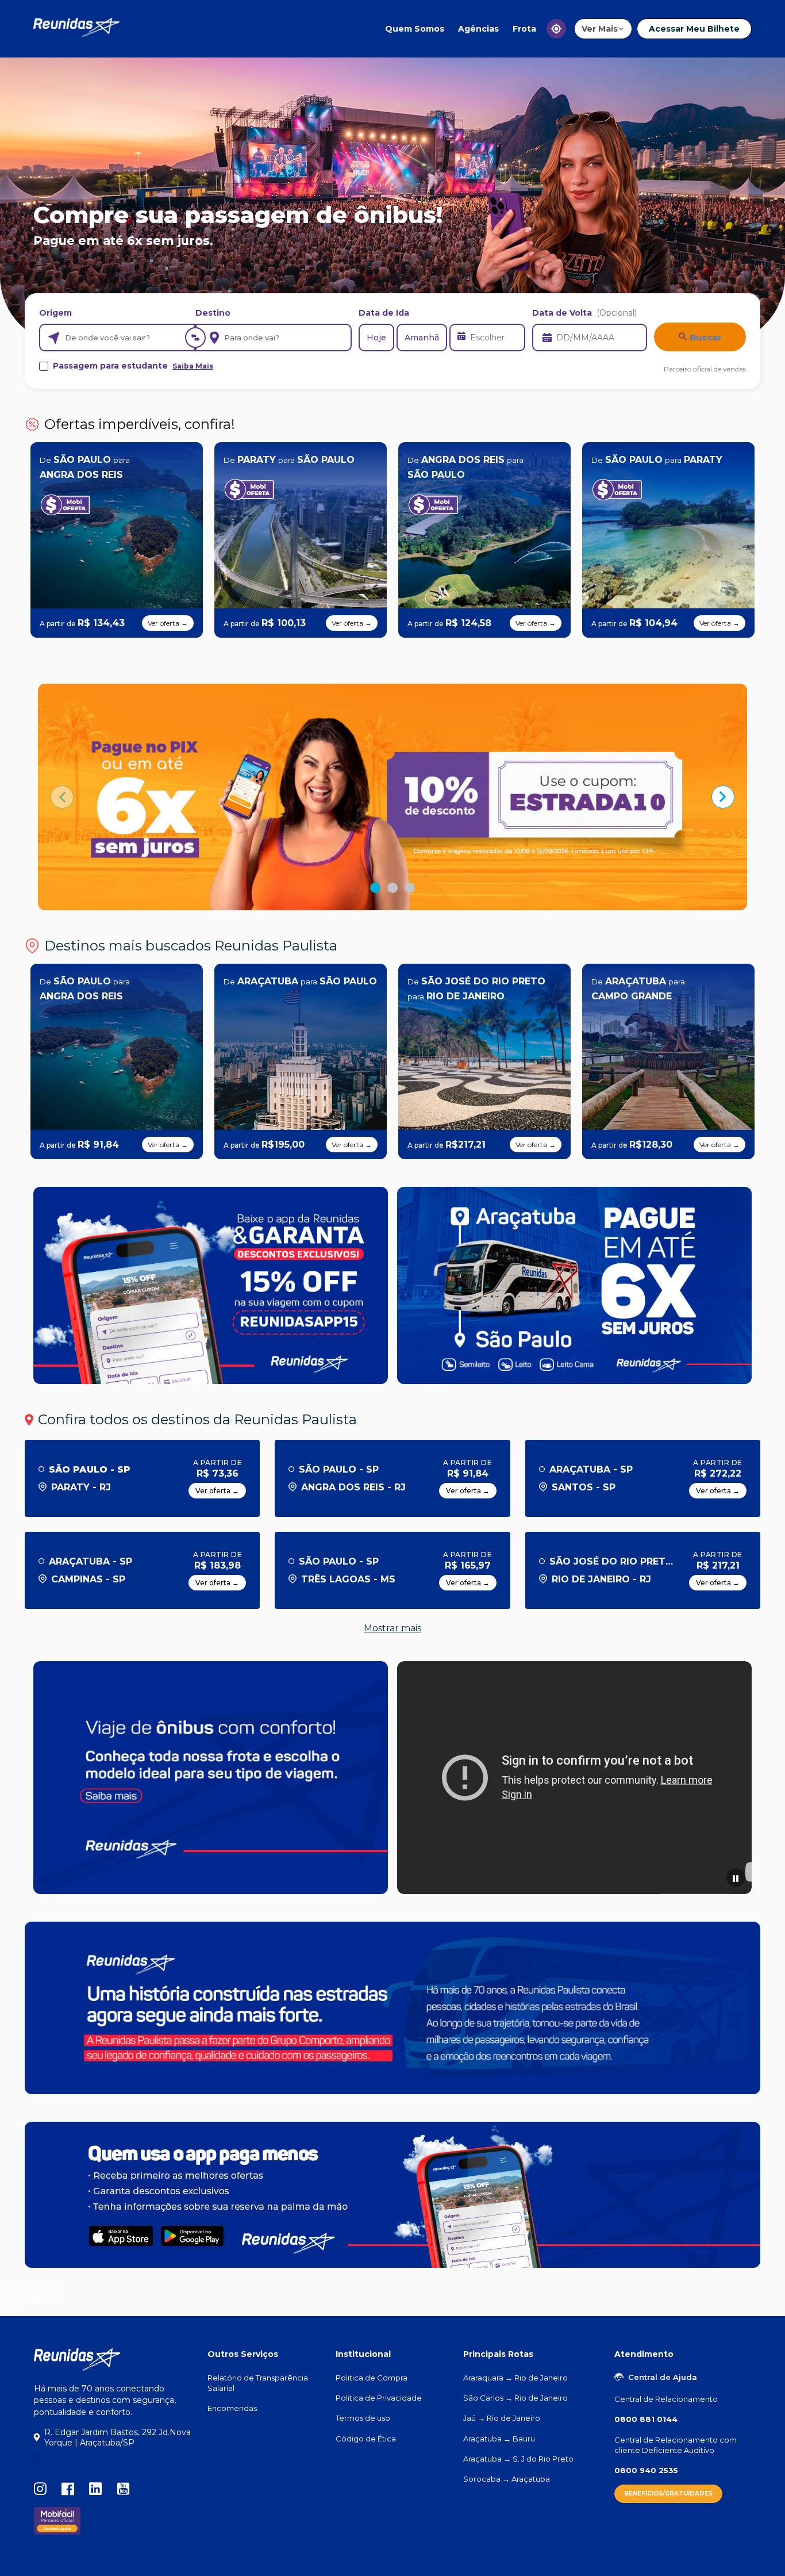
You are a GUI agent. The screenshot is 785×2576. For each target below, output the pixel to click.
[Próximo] (723, 797)
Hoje (376, 338)
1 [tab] (375, 888)
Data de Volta (584, 313)
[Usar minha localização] (556, 29)
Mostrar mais (392, 1628)
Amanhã (422, 338)
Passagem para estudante (133, 366)
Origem (55, 313)
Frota (524, 29)
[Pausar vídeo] (736, 1878)
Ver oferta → (168, 623)
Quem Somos (415, 29)
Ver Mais (600, 29)
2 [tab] (392, 888)
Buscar (705, 337)
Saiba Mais (193, 366)
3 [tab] (410, 888)
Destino (213, 313)
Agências (478, 29)
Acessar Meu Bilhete (694, 29)
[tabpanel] (392, 797)
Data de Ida (384, 313)
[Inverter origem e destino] (195, 338)
